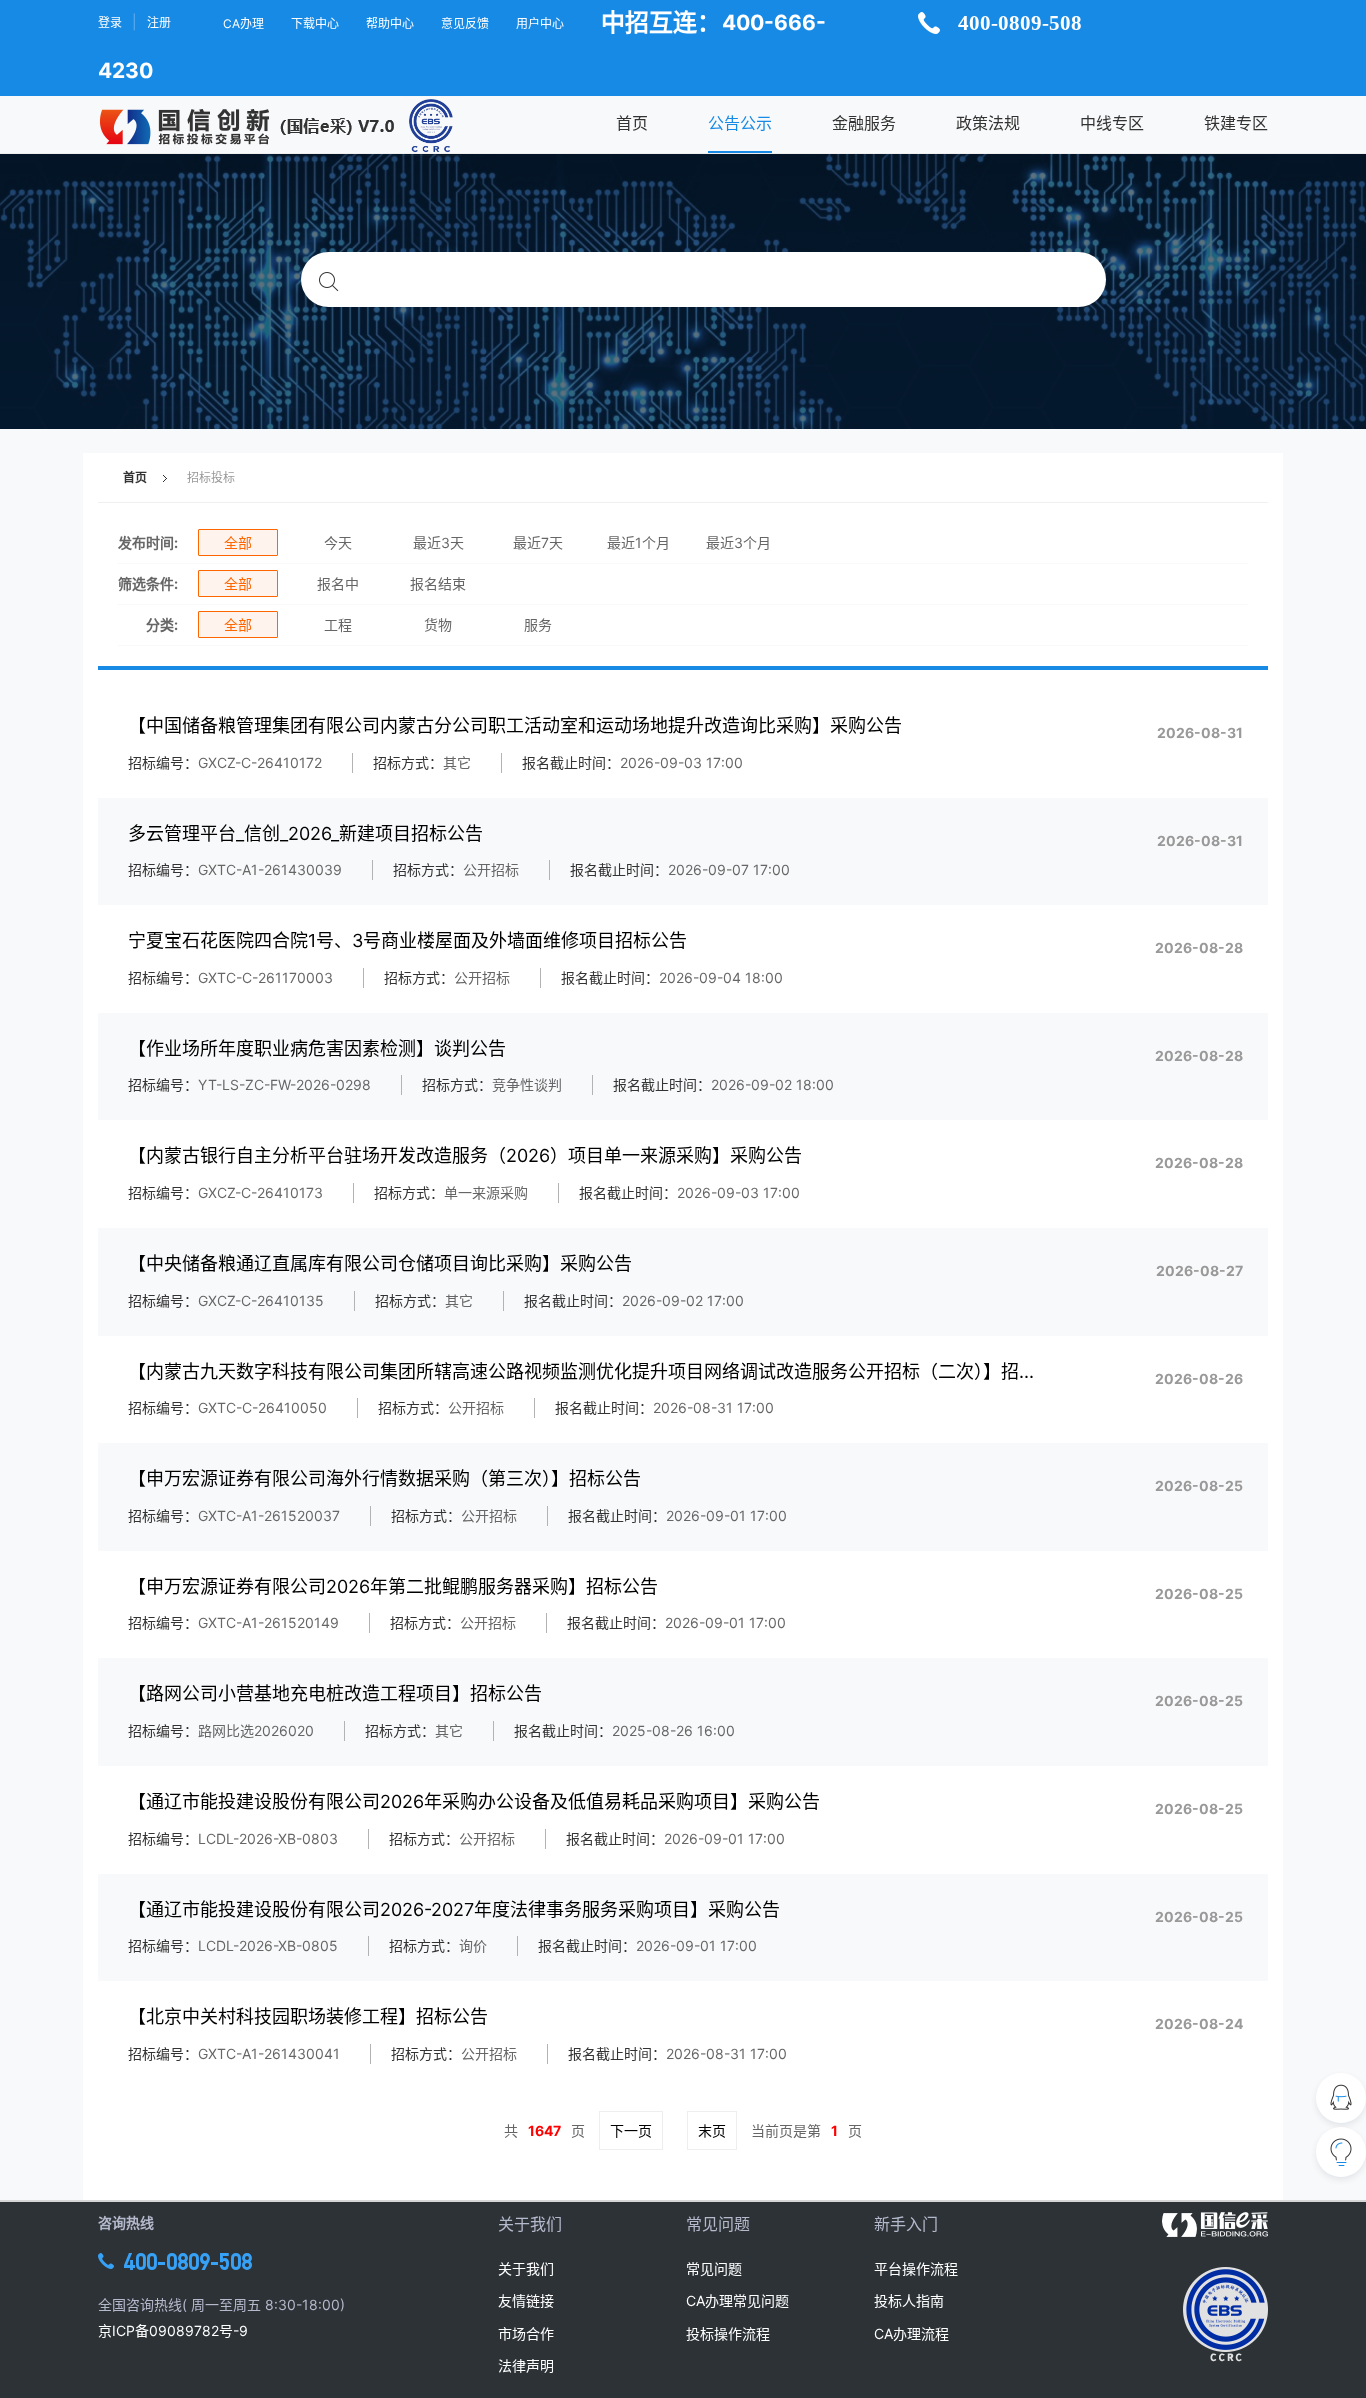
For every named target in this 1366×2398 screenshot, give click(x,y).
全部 (238, 542)
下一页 (631, 2130)
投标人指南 (909, 2300)
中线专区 (1112, 123)
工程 (338, 624)
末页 (712, 2130)
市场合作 (526, 2333)
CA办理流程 (911, 2333)
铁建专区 (1236, 123)
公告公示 (740, 123)
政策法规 (988, 123)
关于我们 (526, 2268)
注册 (159, 22)
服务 (538, 624)
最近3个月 (738, 542)
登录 (110, 22)
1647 (544, 2130)
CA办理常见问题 (737, 2300)
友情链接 (526, 2300)
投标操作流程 (728, 2333)
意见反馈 (465, 23)
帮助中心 (390, 23)
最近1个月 (638, 542)
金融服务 (864, 123)
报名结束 (438, 583)
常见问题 (714, 2268)
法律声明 (526, 2365)
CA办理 (243, 23)
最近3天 (438, 542)
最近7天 (538, 542)
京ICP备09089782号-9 (173, 2330)
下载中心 (315, 23)
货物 (438, 624)
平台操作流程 (916, 2268)
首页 (632, 123)
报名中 (338, 583)
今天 (338, 542)
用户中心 (540, 23)
